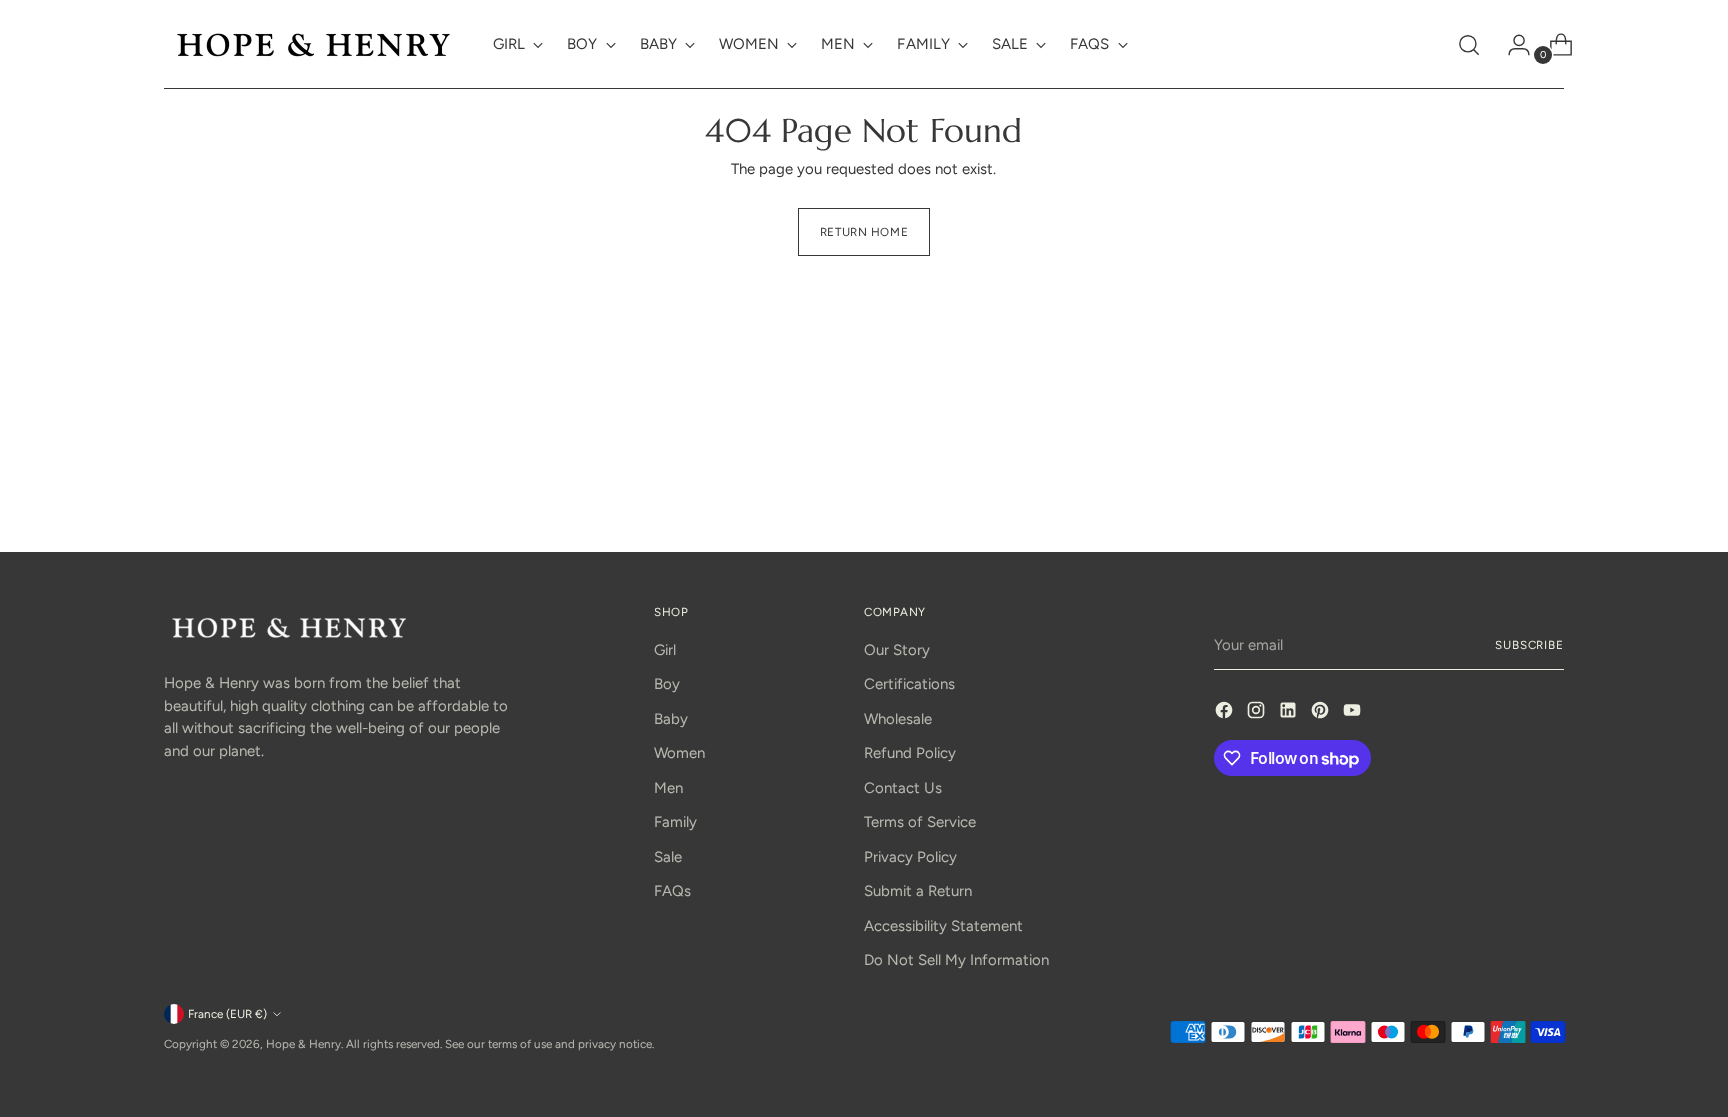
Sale (668, 857)
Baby (671, 719)
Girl (665, 650)
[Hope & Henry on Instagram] (1258, 713)
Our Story (897, 650)
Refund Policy (910, 753)
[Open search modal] (1469, 45)
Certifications (909, 684)
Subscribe (1529, 645)
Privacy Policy (910, 857)
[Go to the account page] (1511, 45)
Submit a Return (918, 891)
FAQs (672, 891)
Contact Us (903, 788)
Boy (667, 684)
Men (668, 788)
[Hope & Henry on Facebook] (1226, 713)
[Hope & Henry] (314, 44)
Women (679, 753)
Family (675, 822)
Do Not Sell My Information (956, 960)
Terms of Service (920, 822)
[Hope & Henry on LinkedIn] (1290, 713)
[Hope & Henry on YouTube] (1354, 713)
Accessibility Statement (943, 926)
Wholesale (898, 719)
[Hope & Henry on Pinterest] (1322, 713)
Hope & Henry (303, 1044)
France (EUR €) (227, 1014)
